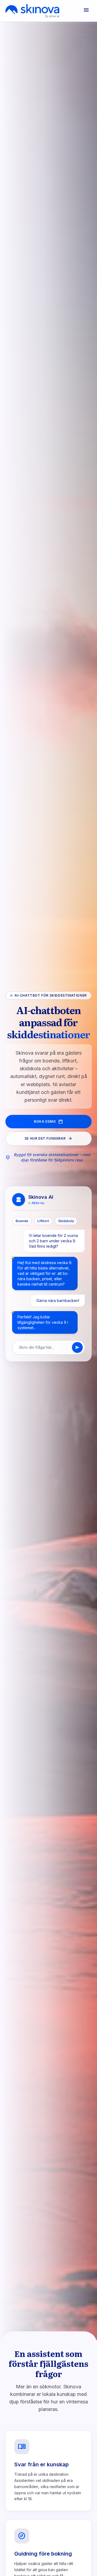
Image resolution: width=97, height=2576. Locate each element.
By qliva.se (52, 16)
